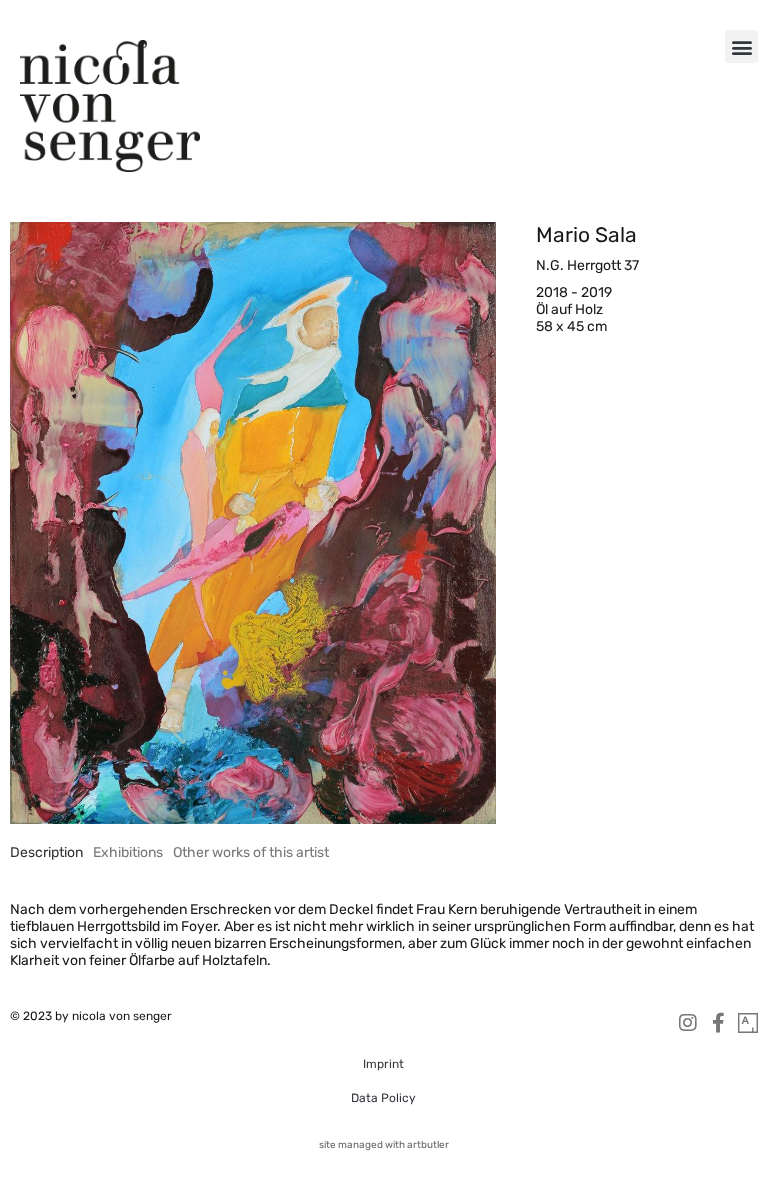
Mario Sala (586, 234)
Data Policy (383, 1098)
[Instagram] (688, 1023)
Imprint (383, 1064)
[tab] (46, 852)
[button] (741, 46)
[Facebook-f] (718, 1023)
